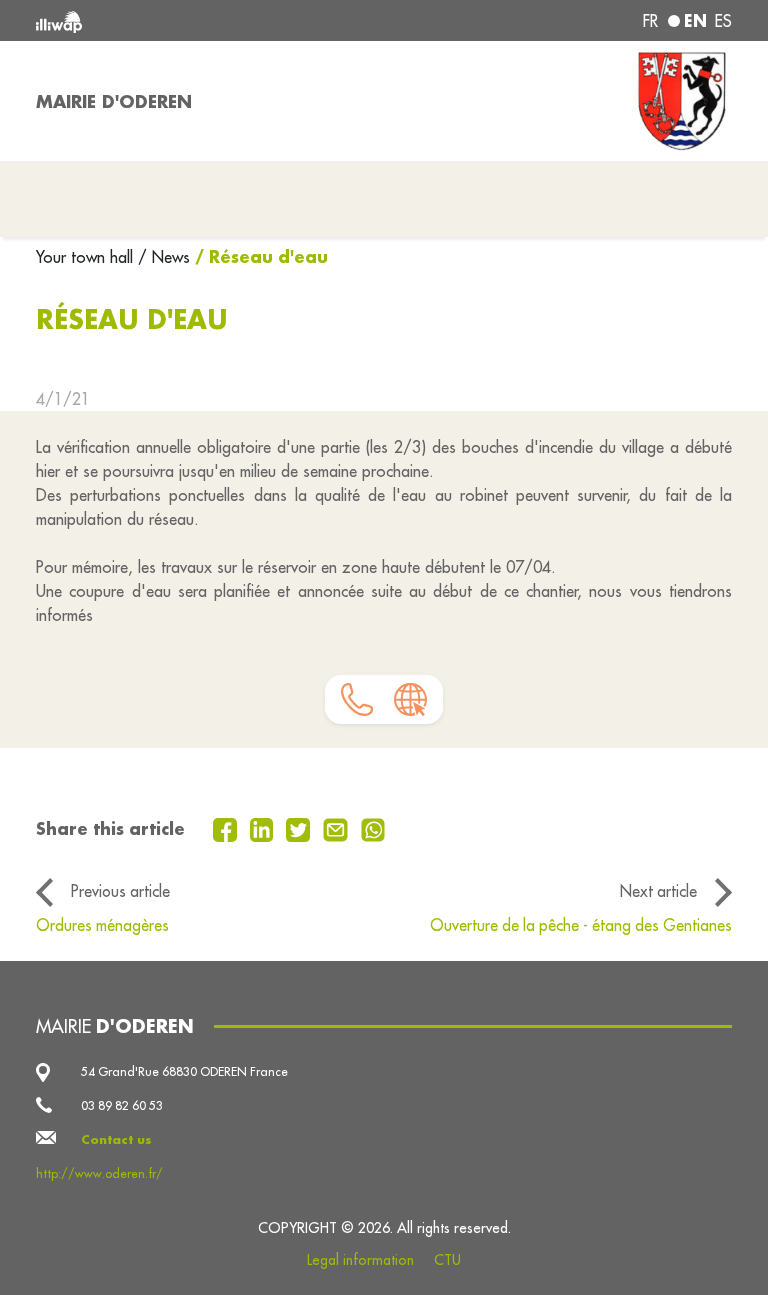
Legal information (360, 1260)
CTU (447, 1260)
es (723, 21)
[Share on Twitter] (300, 828)
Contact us (116, 1139)
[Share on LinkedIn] (264, 828)
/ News (164, 257)
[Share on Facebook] (227, 828)
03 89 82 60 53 (122, 1105)
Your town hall (87, 257)
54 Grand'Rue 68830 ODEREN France (184, 1071)
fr (650, 21)
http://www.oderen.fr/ (99, 1173)
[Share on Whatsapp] (373, 828)
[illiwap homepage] (174, 20)
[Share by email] (338, 828)
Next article (658, 891)
